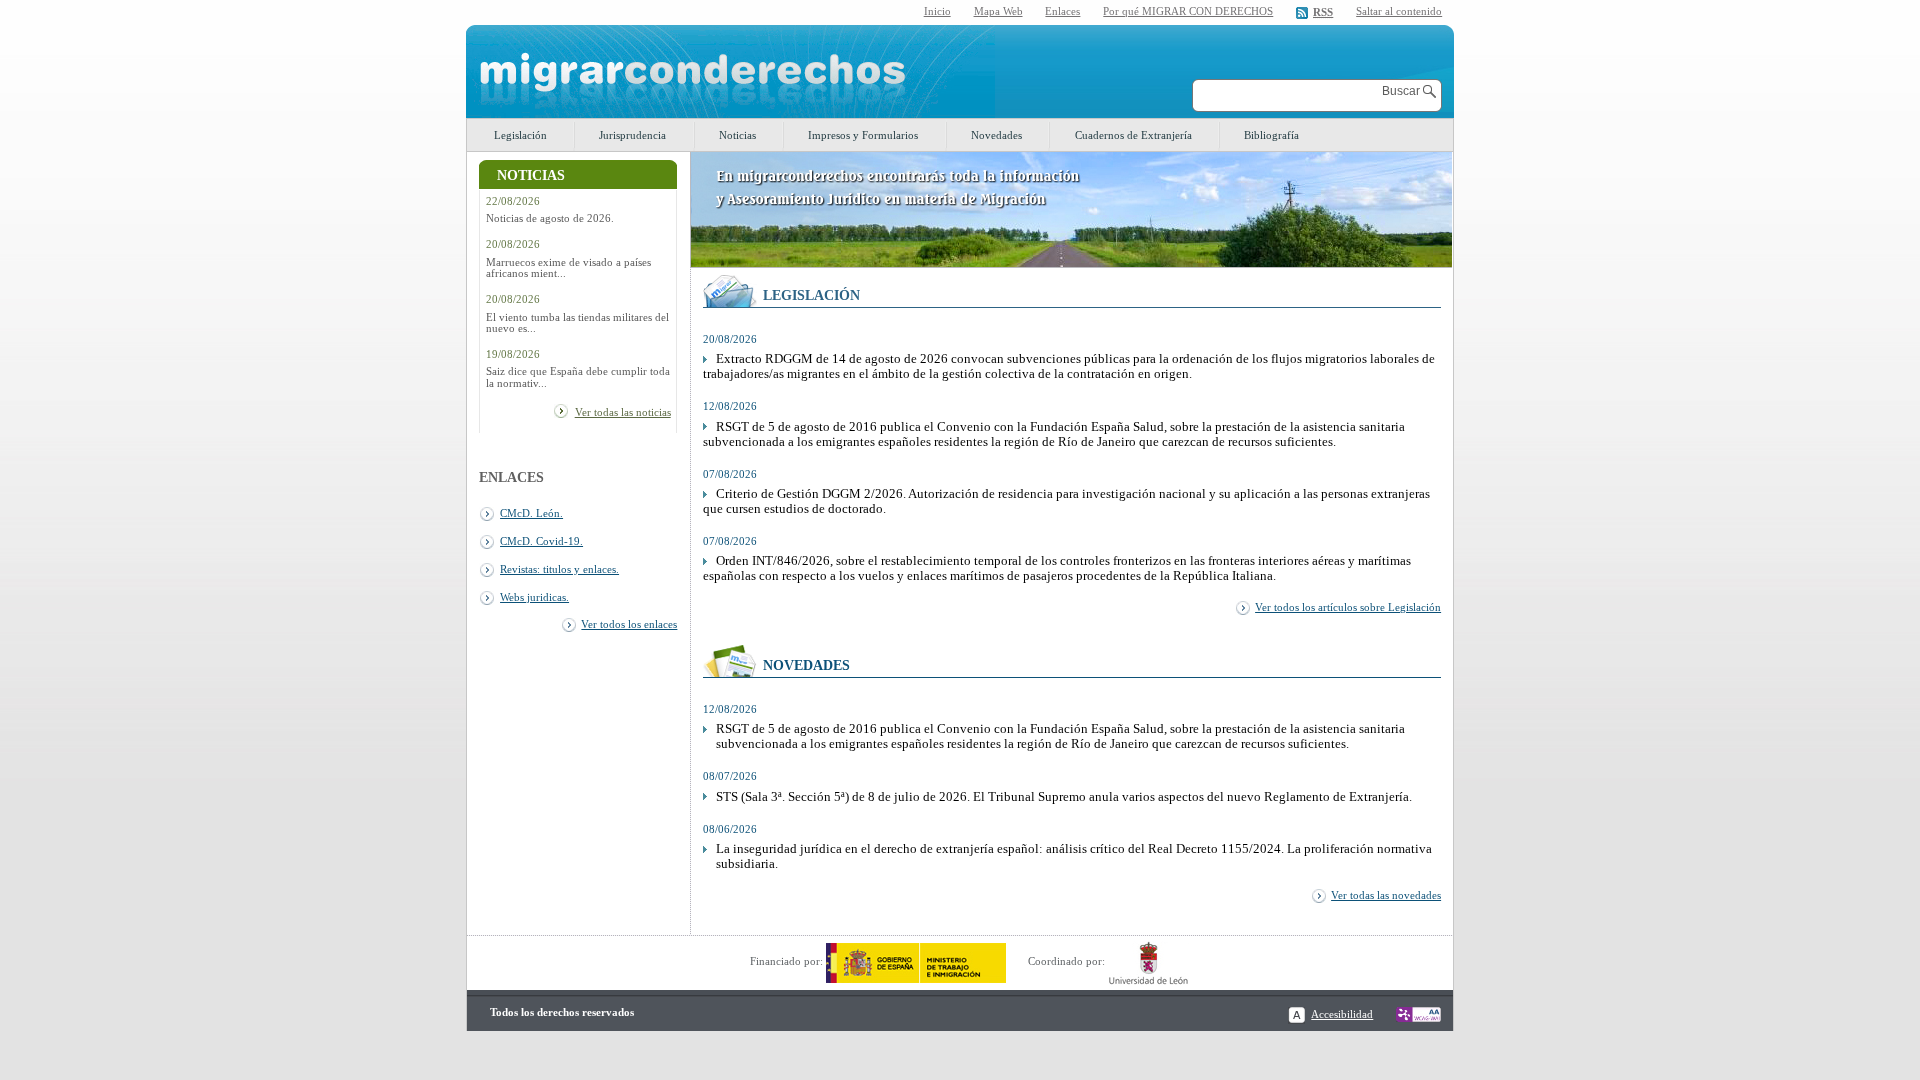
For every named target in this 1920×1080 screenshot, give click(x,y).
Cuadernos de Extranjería (1133, 135)
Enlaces (1062, 11)
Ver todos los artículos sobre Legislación (1348, 607)
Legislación (520, 135)
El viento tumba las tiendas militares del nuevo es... (577, 323)
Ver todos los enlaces (629, 624)
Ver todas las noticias (623, 412)
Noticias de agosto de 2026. (550, 218)
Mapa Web (998, 11)
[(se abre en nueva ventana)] (916, 961)
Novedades (996, 135)
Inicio (937, 11)
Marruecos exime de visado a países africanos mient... (568, 268)
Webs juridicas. (534, 597)
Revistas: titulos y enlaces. (559, 569)
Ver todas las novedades (1386, 895)
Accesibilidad (1342, 1014)
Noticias (737, 135)
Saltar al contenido (1399, 11)
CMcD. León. (531, 513)
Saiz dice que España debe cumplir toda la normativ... (578, 377)
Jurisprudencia (632, 135)
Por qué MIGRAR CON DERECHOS (1188, 11)
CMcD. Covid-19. (541, 541)
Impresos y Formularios (863, 135)
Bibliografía (1271, 135)
